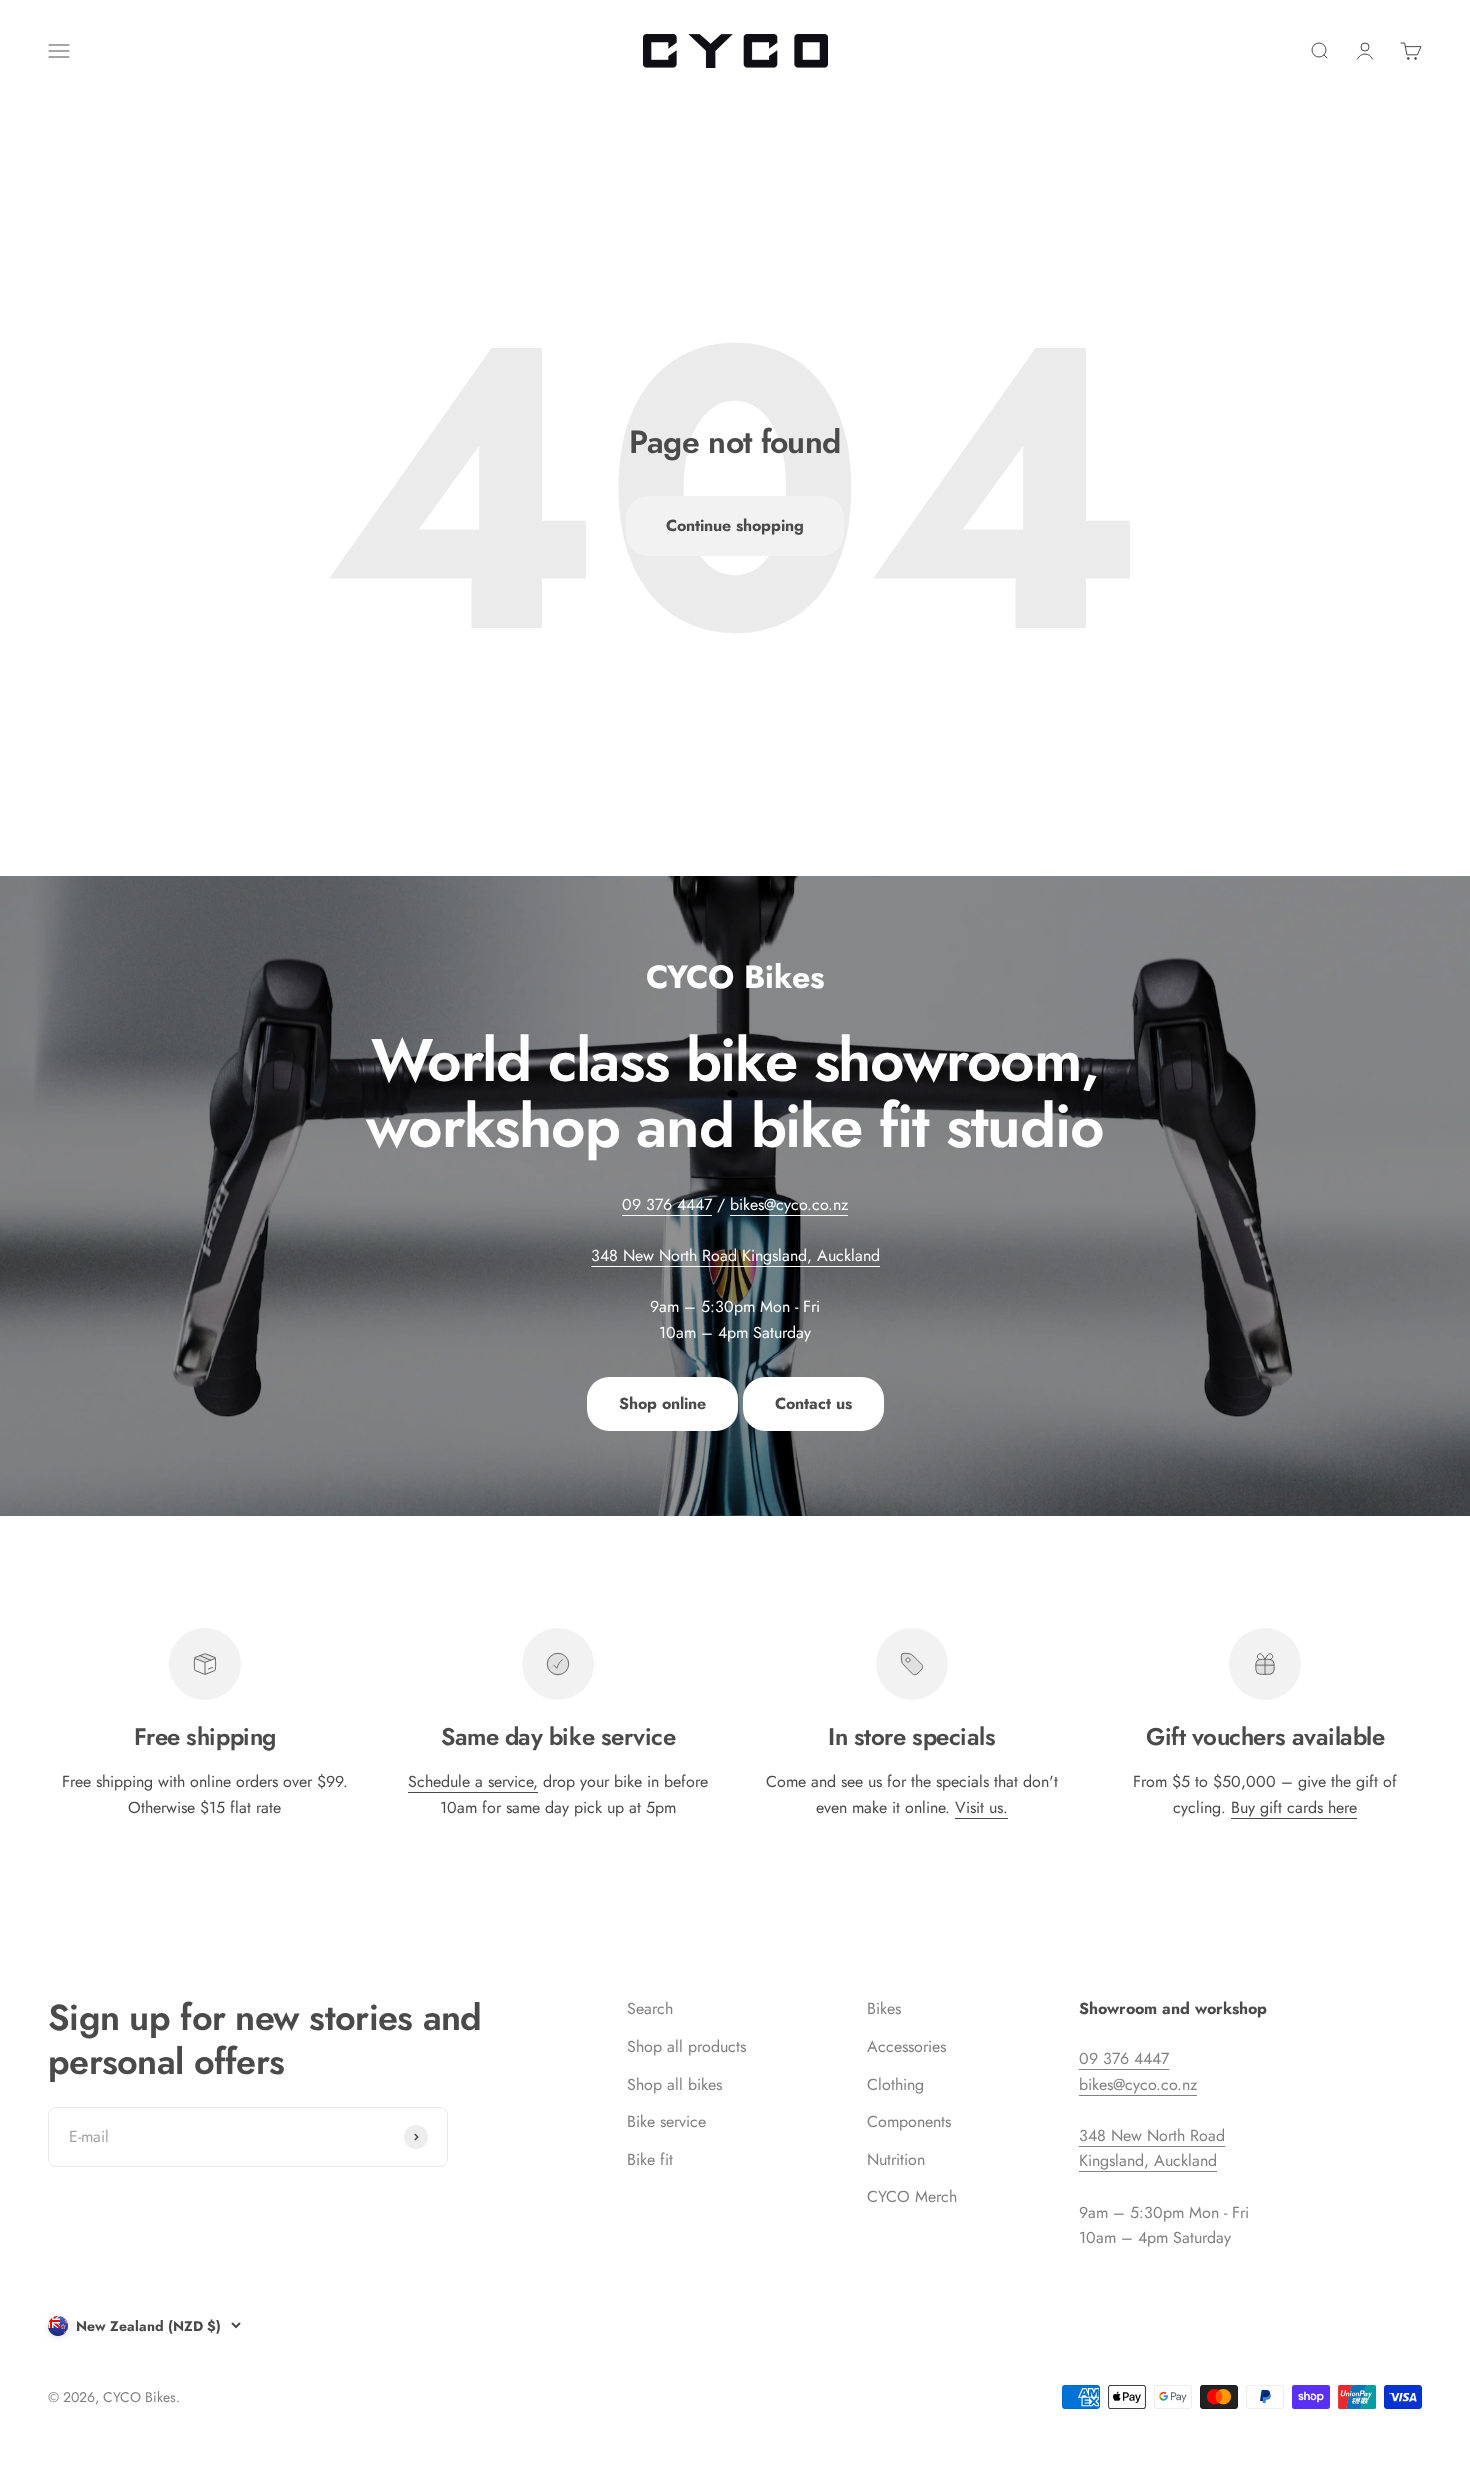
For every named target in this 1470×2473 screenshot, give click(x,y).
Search (650, 2008)
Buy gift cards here (1294, 1807)
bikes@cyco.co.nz (789, 1204)
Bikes (884, 2008)
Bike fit (650, 2159)
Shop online (662, 1403)
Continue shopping (735, 525)
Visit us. (981, 1807)
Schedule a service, (473, 1781)
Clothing (895, 2084)
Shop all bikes (674, 2084)
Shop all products (686, 2046)
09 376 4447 (667, 1204)
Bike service (666, 2121)
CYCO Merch (912, 2196)
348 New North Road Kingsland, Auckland (735, 1255)
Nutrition (896, 2159)
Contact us (813, 1403)
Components (909, 2121)
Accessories (906, 2046)
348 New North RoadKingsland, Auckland (1152, 2148)
